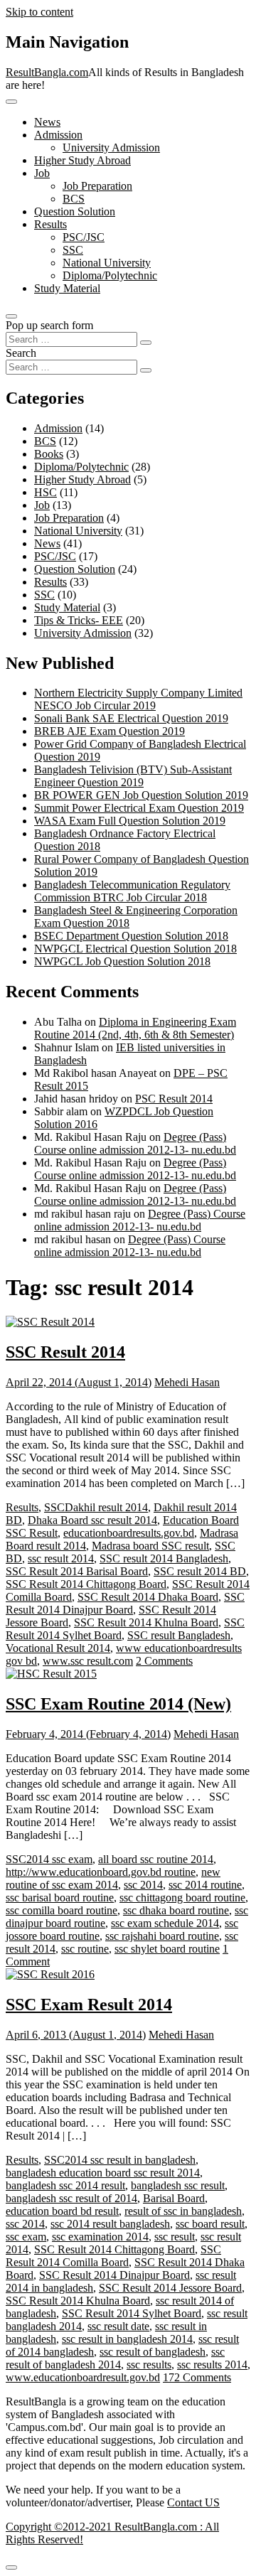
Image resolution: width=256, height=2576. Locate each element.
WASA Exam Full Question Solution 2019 (130, 821)
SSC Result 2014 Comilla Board (113, 2256)
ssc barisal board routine (60, 1898)
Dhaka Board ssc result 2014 (92, 1520)
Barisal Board (174, 2198)
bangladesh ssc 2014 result (65, 2185)
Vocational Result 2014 (58, 1648)
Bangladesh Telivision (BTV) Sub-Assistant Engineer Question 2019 (133, 776)
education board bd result (62, 2211)
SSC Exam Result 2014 (89, 2005)
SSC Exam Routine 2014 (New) (118, 1704)
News (47, 122)
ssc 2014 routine (205, 1885)
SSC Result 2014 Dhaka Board (148, 1597)
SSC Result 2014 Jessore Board (170, 2288)
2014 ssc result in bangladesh (130, 2160)
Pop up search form (49, 325)
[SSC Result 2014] (50, 1322)
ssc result (175, 2237)
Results (50, 224)
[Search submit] (146, 343)
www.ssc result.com (88, 1661)
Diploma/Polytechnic (110, 275)
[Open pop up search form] (11, 316)
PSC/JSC (84, 237)
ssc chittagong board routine (182, 1898)
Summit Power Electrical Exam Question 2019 (139, 808)
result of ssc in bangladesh (183, 2211)
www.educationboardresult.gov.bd (83, 2377)
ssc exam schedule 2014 (165, 1923)
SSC (73, 250)
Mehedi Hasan (187, 1382)
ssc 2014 (143, 1885)
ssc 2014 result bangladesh (110, 2224)
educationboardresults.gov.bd (129, 1533)
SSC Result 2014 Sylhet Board (132, 2313)
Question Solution (75, 211)
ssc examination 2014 (100, 2237)
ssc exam (26, 2237)
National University (107, 263)
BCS (74, 199)
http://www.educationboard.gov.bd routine (101, 1872)
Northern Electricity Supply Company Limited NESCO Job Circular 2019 (138, 699)
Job (42, 173)
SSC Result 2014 (65, 1352)
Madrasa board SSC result (150, 1546)
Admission (58, 135)
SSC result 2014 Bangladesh (164, 1558)
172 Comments (197, 2377)
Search (21, 353)
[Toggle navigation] (11, 102)
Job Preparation (97, 186)
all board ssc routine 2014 (156, 1859)
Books (49, 454)
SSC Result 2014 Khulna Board (146, 1622)
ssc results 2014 (212, 2365)
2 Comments (164, 1661)
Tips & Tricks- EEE (79, 620)
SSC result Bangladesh (179, 1635)
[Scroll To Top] (11, 2567)
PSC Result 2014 (174, 1099)
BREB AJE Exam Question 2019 (110, 731)
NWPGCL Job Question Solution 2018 (122, 961)
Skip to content (39, 12)
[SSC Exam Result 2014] (50, 1974)
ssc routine (85, 1949)
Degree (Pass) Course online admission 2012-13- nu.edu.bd (135, 1143)
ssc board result (210, 2224)
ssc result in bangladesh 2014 (127, 2339)
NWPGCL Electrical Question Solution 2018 (135, 949)
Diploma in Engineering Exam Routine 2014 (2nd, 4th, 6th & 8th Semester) (135, 1028)
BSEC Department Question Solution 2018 (131, 936)
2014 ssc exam (59, 1859)
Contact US (193, 2502)
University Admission (111, 147)
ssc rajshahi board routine (162, 1936)
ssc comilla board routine (62, 1910)
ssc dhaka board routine (176, 1910)
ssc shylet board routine (167, 1949)
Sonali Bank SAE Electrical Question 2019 (131, 718)
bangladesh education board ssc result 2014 (103, 2173)
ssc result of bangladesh (153, 2352)
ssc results (149, 2365)
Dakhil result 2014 (106, 1507)
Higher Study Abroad (82, 160)
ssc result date (118, 2326)
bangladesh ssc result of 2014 (71, 2198)
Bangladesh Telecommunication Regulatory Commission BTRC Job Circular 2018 (132, 891)
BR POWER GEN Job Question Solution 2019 (141, 795)
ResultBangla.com (47, 72)
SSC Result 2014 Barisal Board (77, 1571)
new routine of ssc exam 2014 (113, 1878)
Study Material (67, 288)
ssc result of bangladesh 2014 (115, 2358)
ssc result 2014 (61, 1558)
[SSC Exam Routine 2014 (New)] (51, 1674)
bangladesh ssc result (178, 2185)
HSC (46, 492)
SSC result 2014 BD (200, 1571)
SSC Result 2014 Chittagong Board (86, 1584)
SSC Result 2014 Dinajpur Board (125, 1603)
